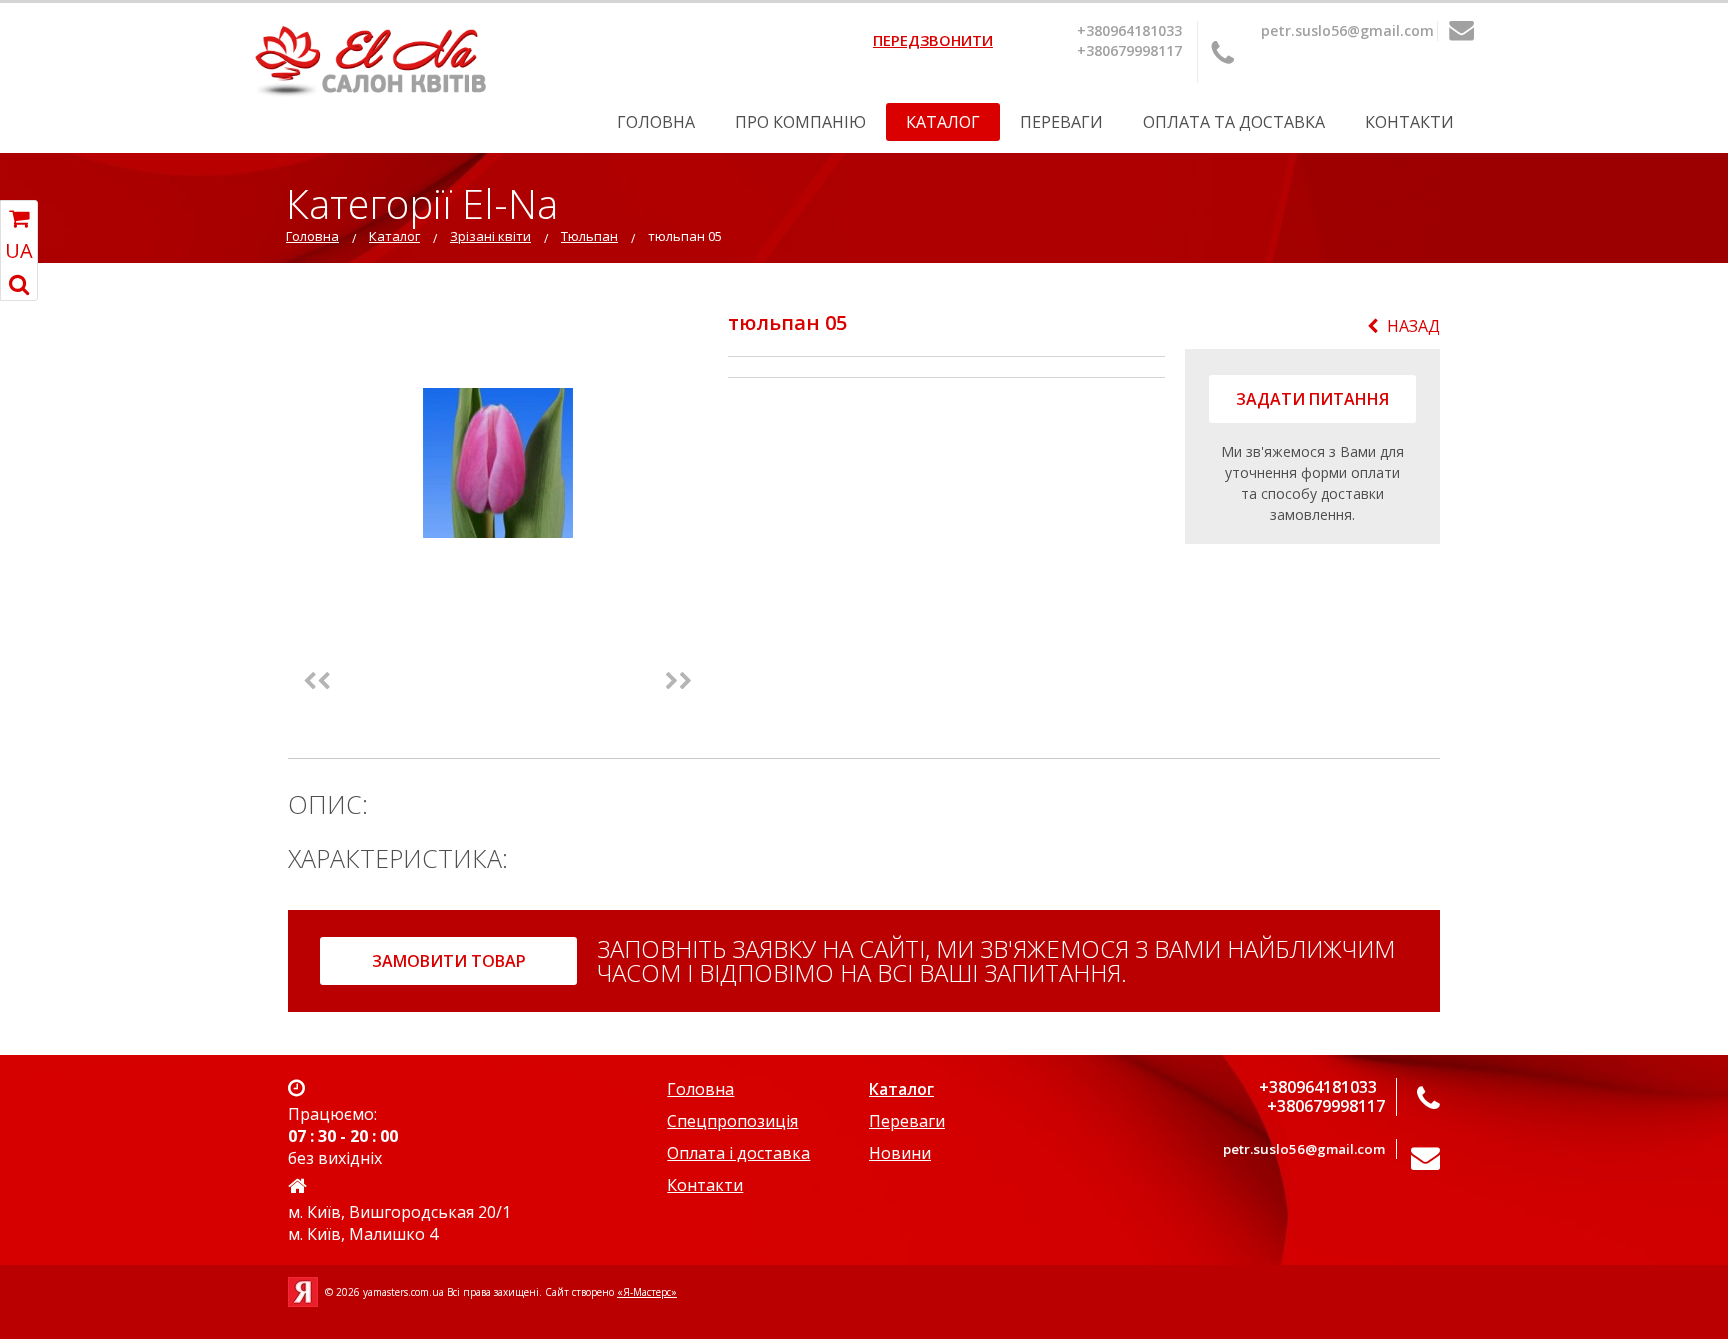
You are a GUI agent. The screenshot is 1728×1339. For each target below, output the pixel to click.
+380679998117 (1129, 50)
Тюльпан (589, 236)
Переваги (1061, 122)
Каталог (943, 122)
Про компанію (800, 122)
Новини (900, 1153)
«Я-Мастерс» (647, 1292)
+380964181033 (1129, 30)
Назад (1413, 326)
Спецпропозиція (732, 1121)
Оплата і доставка (738, 1153)
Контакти (1409, 122)
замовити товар (449, 961)
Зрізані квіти (490, 236)
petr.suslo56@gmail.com (1347, 30)
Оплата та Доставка (1234, 122)
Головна (656, 122)
